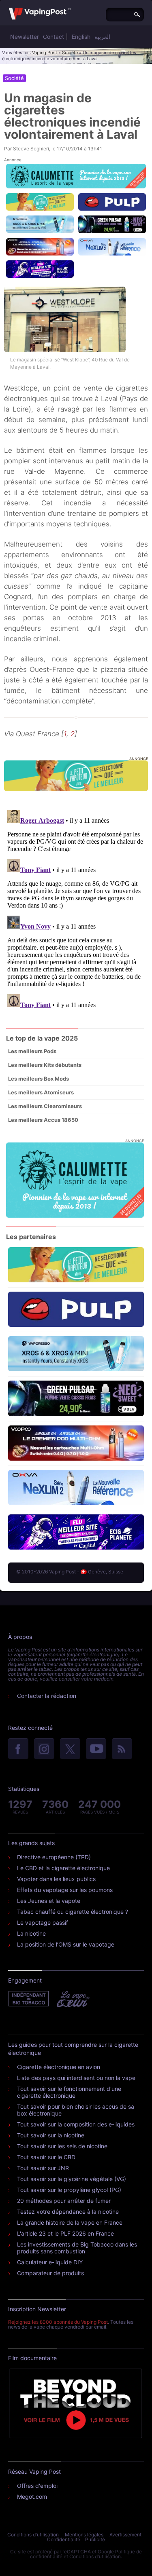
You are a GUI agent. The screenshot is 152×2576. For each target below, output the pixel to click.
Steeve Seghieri (31, 149)
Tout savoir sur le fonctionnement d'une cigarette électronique (69, 2092)
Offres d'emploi (37, 2486)
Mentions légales (84, 2535)
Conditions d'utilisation (33, 2535)
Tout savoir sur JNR (43, 2168)
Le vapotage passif (43, 1922)
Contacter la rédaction (47, 1696)
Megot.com (32, 2497)
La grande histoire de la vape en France (70, 2222)
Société (70, 53)
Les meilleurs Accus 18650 (43, 1120)
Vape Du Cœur (72, 1999)
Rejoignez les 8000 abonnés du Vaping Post (58, 2322)
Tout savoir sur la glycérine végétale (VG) (72, 2179)
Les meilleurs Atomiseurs (41, 1092)
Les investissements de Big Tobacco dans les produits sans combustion (77, 2248)
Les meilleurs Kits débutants (45, 1065)
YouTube (96, 1749)
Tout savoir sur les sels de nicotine (62, 2146)
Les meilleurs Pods (32, 1051)
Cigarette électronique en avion (59, 2067)
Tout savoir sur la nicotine (51, 2135)
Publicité (95, 2539)
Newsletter (25, 37)
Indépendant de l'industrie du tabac (29, 1999)
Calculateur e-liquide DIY (50, 2262)
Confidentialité (64, 2539)
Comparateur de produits (50, 2273)
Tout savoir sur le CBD (46, 2157)
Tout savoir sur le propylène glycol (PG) (69, 2190)
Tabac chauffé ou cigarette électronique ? (73, 1912)
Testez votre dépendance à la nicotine (68, 2212)
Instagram (44, 1749)
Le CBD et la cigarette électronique (63, 1868)
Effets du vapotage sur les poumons (65, 1890)
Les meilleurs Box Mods (39, 1079)
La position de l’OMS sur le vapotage (66, 1944)
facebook (18, 1749)
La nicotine (31, 1933)
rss (122, 1749)
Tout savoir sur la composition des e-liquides (76, 2124)
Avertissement (125, 2535)
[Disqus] (76, 908)
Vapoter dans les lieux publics (56, 1879)
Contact (54, 37)
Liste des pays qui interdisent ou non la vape (76, 2078)
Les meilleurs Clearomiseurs (45, 1106)
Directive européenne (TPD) (54, 1857)
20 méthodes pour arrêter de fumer (64, 2201)
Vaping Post (45, 53)
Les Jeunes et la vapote (49, 1901)
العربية (102, 37)
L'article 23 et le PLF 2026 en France (65, 2233)
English (81, 37)
